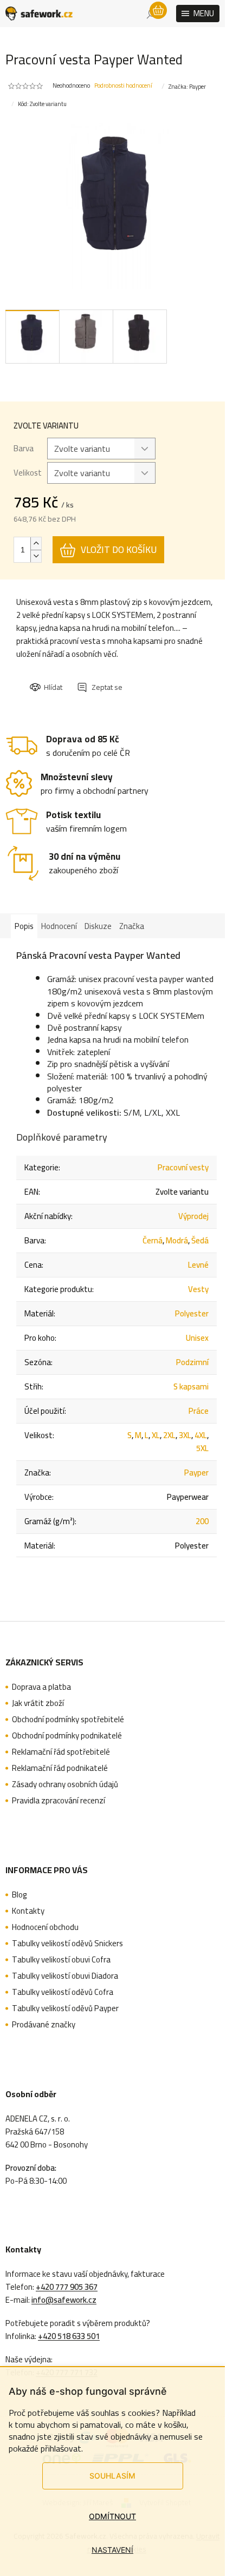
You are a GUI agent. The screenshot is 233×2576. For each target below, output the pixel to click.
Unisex (197, 1338)
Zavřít (89, 677)
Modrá (177, 1240)
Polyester (192, 1313)
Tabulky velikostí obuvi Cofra (61, 1960)
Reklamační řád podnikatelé (60, 1768)
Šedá (200, 1240)
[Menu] (198, 14)
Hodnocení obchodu (45, 1927)
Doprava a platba (41, 1687)
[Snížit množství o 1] (36, 556)
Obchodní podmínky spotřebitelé (68, 1719)
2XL (169, 1435)
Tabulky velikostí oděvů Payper (65, 2008)
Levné (198, 1265)
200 (202, 1521)
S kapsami (191, 1386)
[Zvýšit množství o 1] (36, 543)
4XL (201, 1435)
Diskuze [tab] (98, 926)
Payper (196, 1473)
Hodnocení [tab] (59, 926)
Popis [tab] (24, 926)
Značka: (187, 87)
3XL (185, 1435)
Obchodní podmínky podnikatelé (67, 1736)
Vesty (198, 1289)
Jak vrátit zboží (38, 1703)
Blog (20, 1895)
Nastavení (112, 2550)
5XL (202, 1448)
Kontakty (28, 1911)
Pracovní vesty (183, 1167)
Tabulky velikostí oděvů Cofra (63, 1992)
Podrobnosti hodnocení (123, 86)
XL (156, 1435)
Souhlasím (112, 2476)
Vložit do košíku (119, 550)
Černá (153, 1240)
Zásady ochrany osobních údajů (65, 1784)
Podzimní (192, 1362)
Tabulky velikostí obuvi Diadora (65, 1976)
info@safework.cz (64, 2300)
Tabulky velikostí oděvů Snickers (67, 1943)
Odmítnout (112, 2516)
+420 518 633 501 (69, 2336)
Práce (199, 1411)
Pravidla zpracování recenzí (59, 1801)
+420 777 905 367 (67, 2287)
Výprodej (193, 1216)
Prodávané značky (44, 2025)
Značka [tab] (132, 926)
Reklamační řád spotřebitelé (61, 1752)
